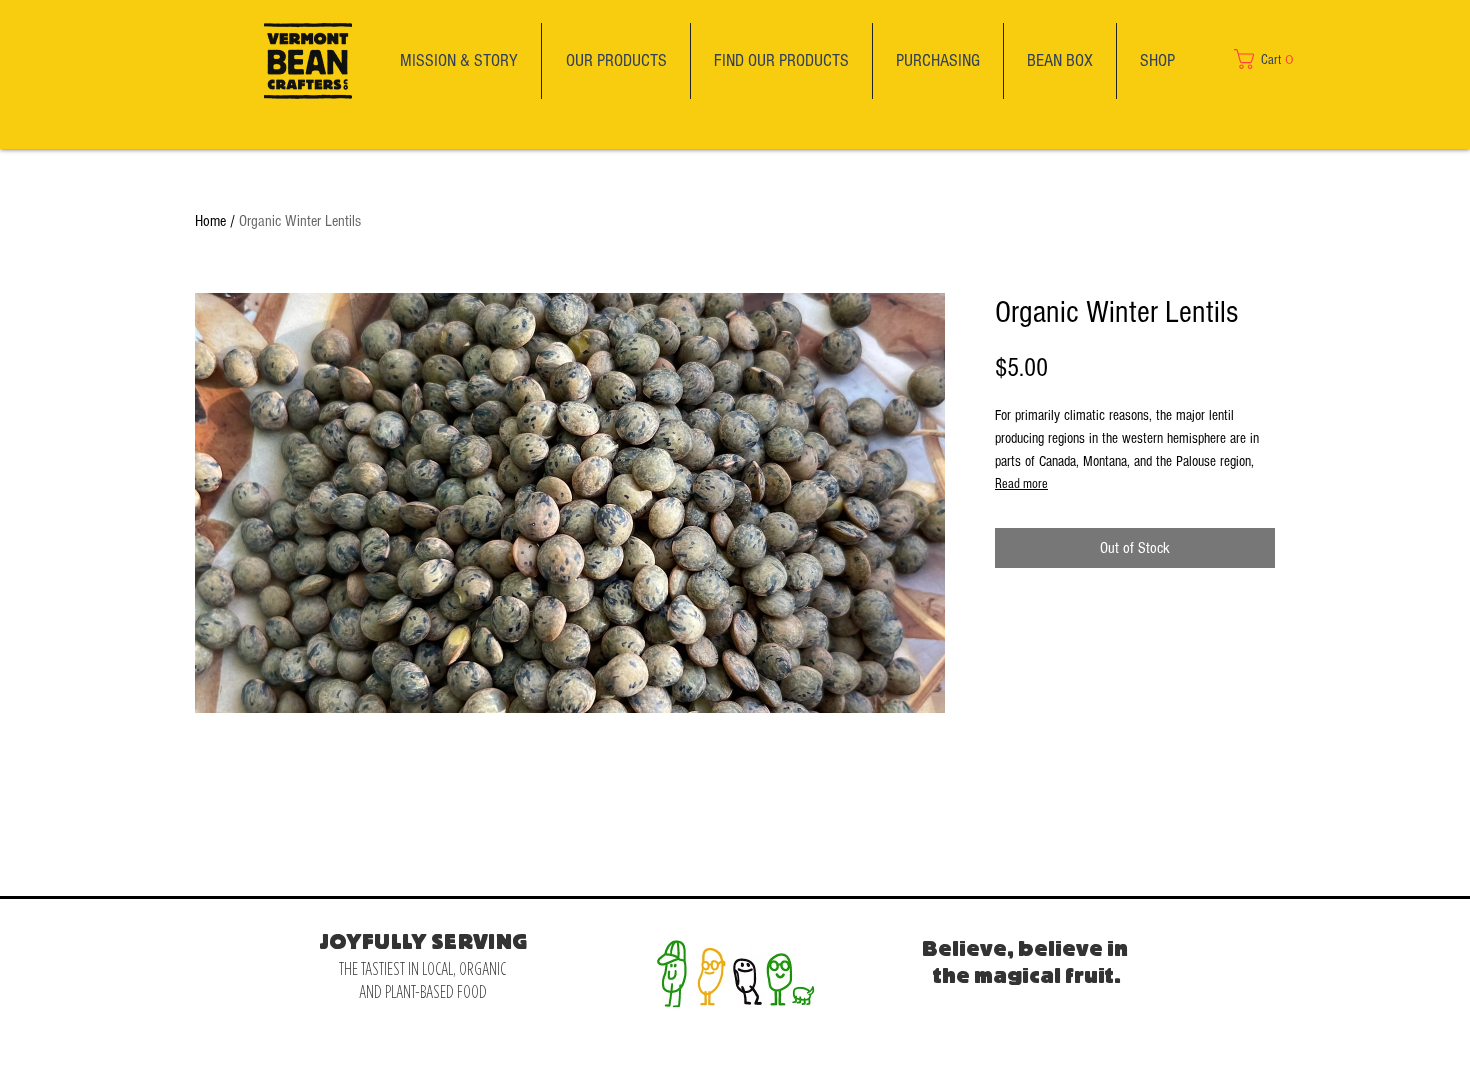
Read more (1021, 484)
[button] (1277, 59)
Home (210, 221)
